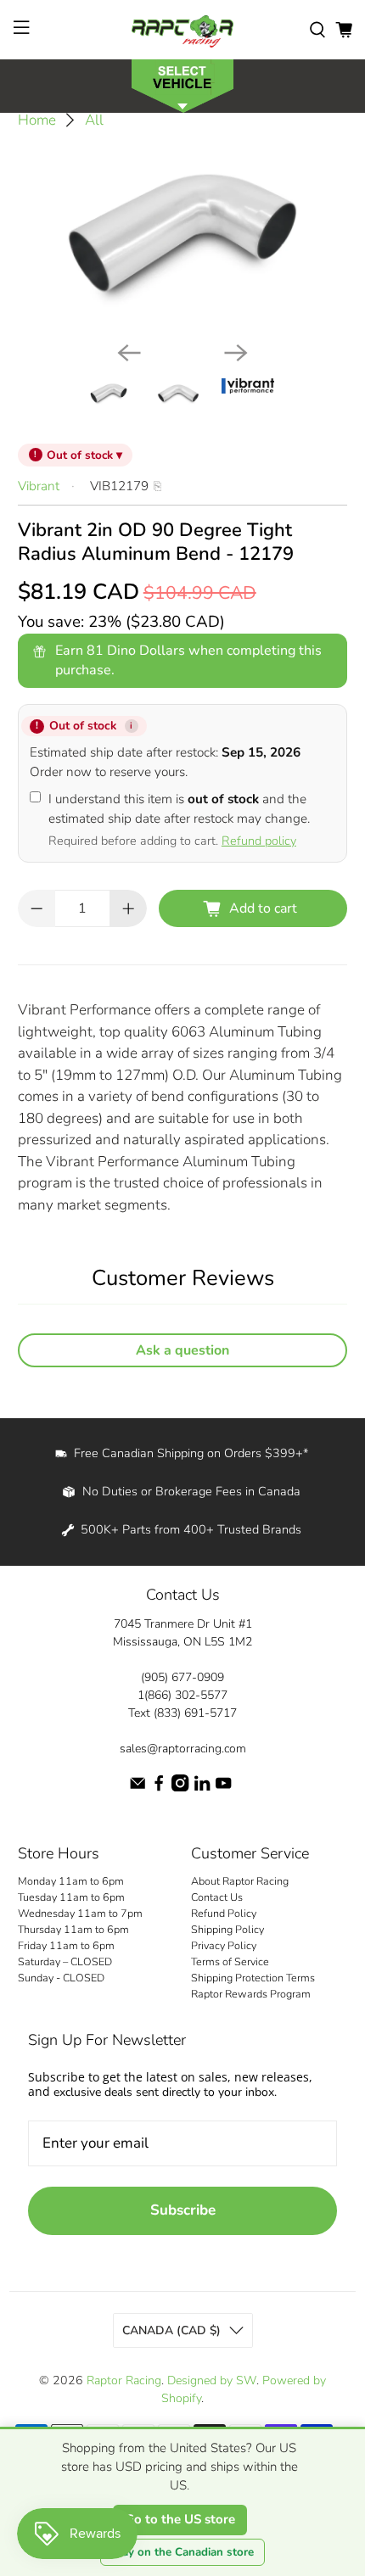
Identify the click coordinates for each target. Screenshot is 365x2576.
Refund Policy (224, 1913)
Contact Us (217, 1897)
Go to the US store (180, 2519)
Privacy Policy (224, 1945)
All (94, 120)
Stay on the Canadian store (182, 2552)
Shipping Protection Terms (253, 1978)
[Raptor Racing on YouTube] (223, 1788)
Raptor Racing (124, 2380)
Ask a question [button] (182, 1350)
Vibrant (39, 486)
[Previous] (129, 353)
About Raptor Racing (240, 1881)
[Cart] (344, 30)
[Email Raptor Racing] (138, 1788)
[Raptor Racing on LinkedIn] (202, 1788)
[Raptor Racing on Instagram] (180, 1788)
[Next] (236, 353)
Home (37, 120)
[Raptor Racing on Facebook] (159, 1788)
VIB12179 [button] (119, 486)
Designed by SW (212, 2380)
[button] (182, 84)
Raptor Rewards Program (251, 1994)
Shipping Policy (227, 1929)
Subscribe (183, 2210)
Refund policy (259, 841)
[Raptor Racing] (183, 30)
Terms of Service (230, 1961)
